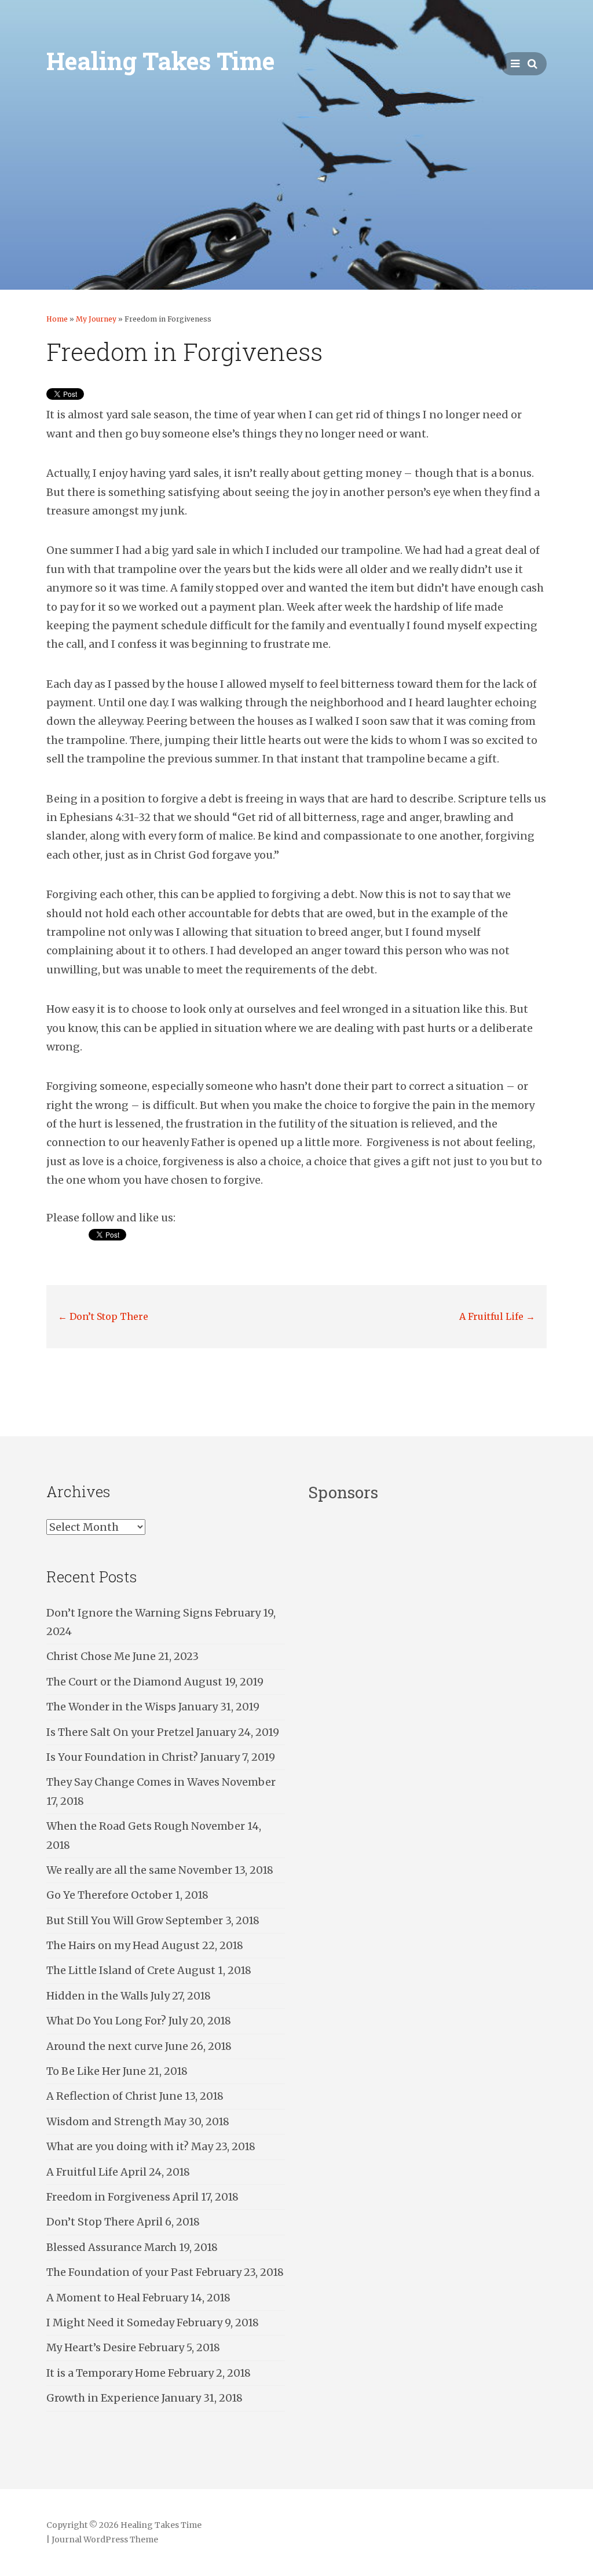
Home (57, 319)
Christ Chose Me (88, 1656)
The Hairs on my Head (103, 1945)
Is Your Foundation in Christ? (122, 1757)
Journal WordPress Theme (105, 2539)
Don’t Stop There (103, 1316)
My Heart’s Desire (91, 2347)
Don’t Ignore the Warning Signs (129, 1613)
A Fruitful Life (497, 1316)
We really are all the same (111, 1870)
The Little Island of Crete (111, 1970)
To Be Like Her (83, 2071)
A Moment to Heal (93, 2298)
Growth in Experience (103, 2398)
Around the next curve (105, 2046)
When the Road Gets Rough (118, 1826)
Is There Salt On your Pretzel (120, 1732)
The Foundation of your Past (120, 2272)
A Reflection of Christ (102, 2096)
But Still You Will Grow (105, 1920)
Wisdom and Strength (104, 2121)
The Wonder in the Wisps (111, 1707)
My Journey (96, 319)
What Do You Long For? (106, 2021)
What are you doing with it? (118, 2146)
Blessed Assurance (94, 2247)
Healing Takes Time (160, 61)
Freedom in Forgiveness (108, 2197)
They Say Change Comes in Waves (133, 1782)
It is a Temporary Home (106, 2373)
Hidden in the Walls (97, 1996)
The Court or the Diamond (114, 1682)
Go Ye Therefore (87, 1895)
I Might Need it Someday (110, 2323)
